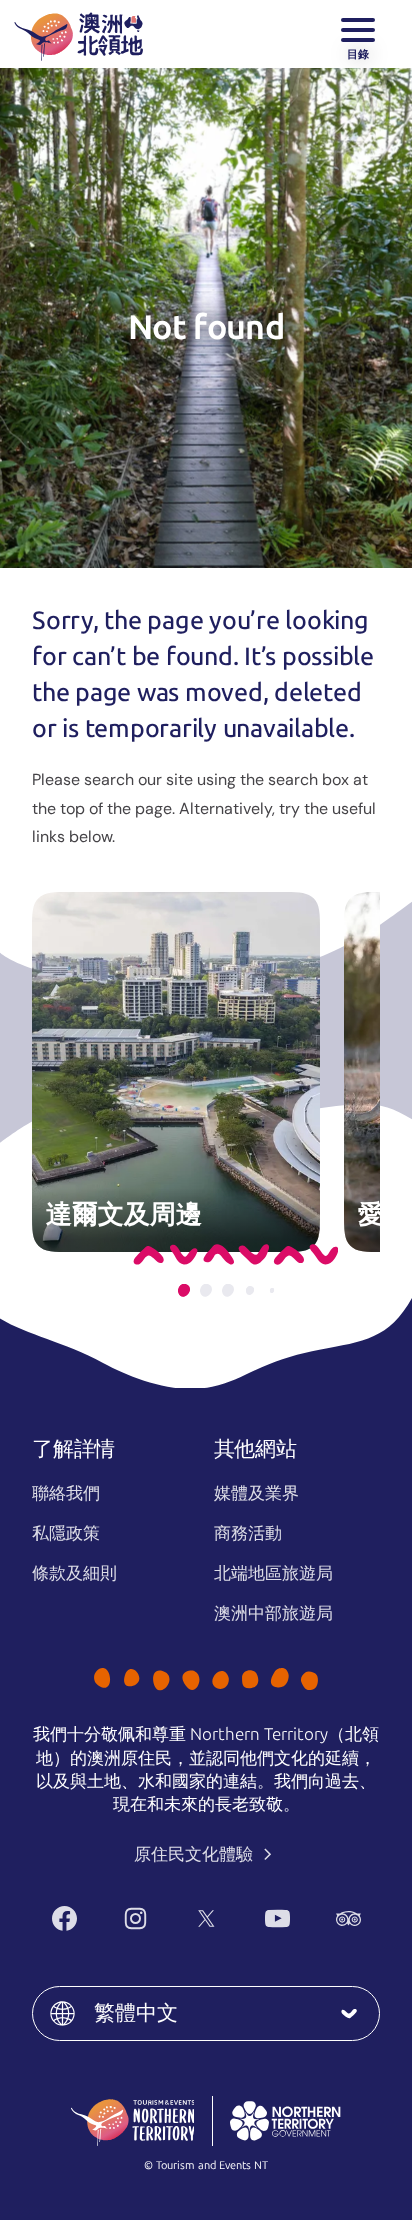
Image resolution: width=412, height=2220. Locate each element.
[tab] (184, 1290)
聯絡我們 (66, 1493)
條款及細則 (74, 1573)
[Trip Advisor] (348, 1918)
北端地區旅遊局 (273, 1573)
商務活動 (248, 1533)
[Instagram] (135, 1918)
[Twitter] (206, 1918)
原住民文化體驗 (195, 1854)
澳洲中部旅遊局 (273, 1613)
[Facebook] (64, 1918)
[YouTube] (277, 1918)
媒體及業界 (256, 1493)
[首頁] (78, 34)
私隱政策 (66, 1533)
